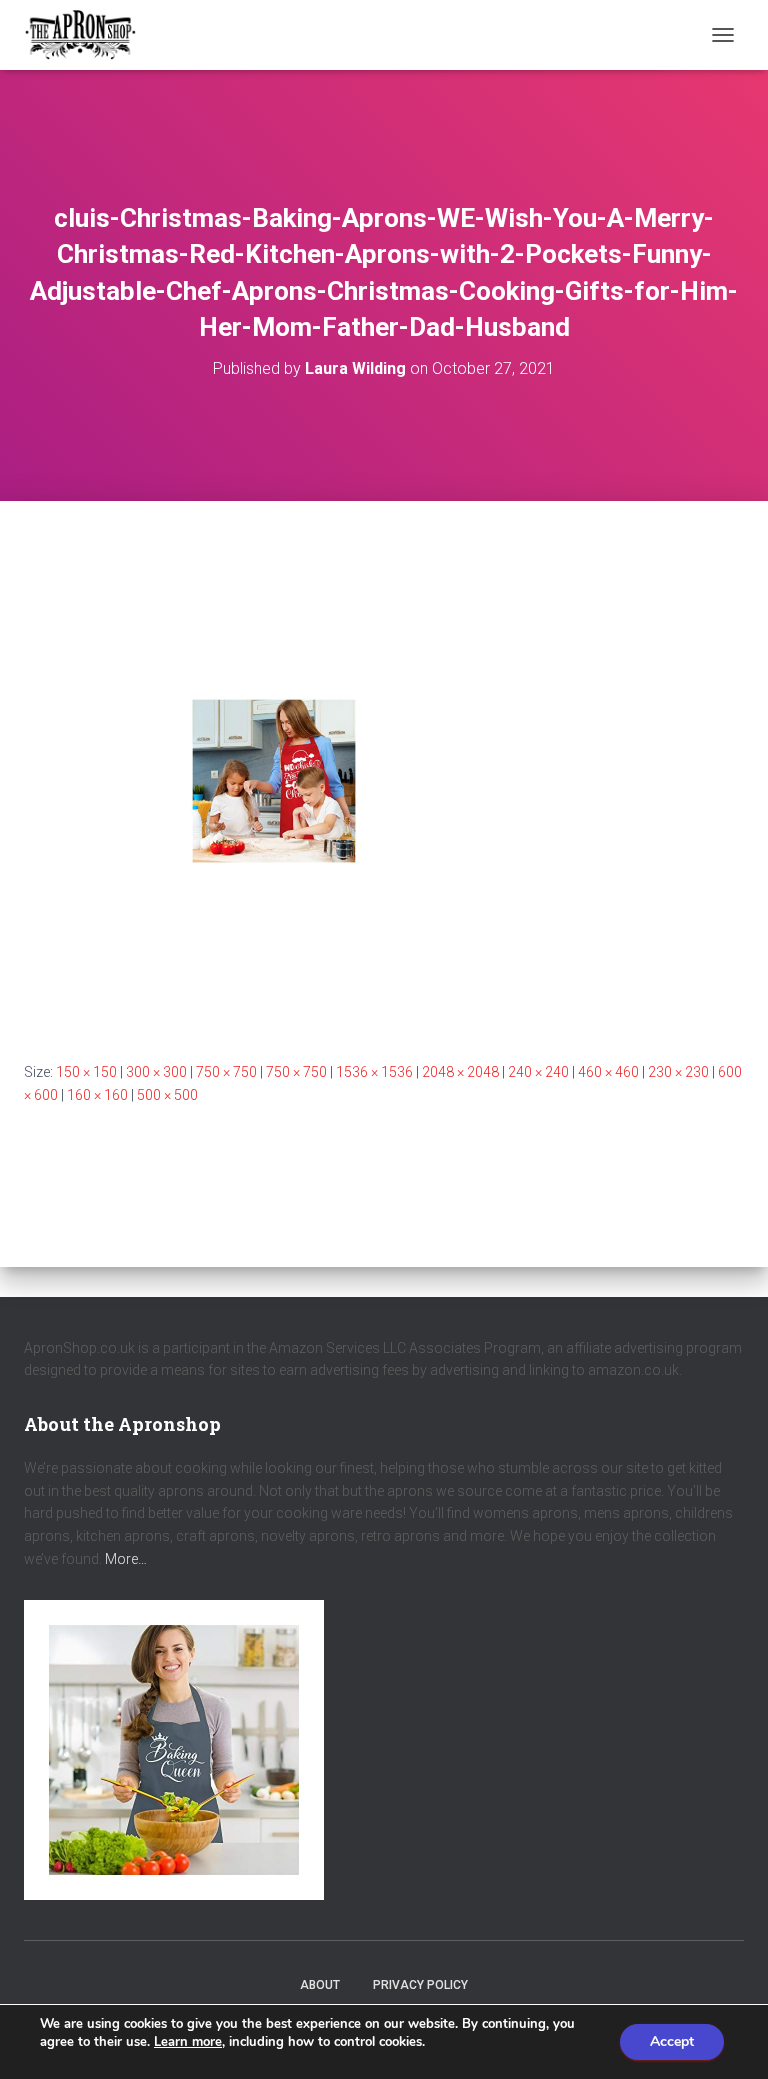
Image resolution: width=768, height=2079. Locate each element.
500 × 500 (167, 1095)
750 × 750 (226, 1072)
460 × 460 (608, 1072)
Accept (672, 2041)
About (320, 1985)
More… (126, 1559)
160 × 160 (97, 1095)
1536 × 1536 (374, 1072)
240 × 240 (538, 1072)
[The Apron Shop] (88, 35)
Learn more (188, 2042)
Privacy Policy (420, 1985)
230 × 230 (678, 1072)
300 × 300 (156, 1072)
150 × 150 (86, 1072)
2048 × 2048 (460, 1072)
